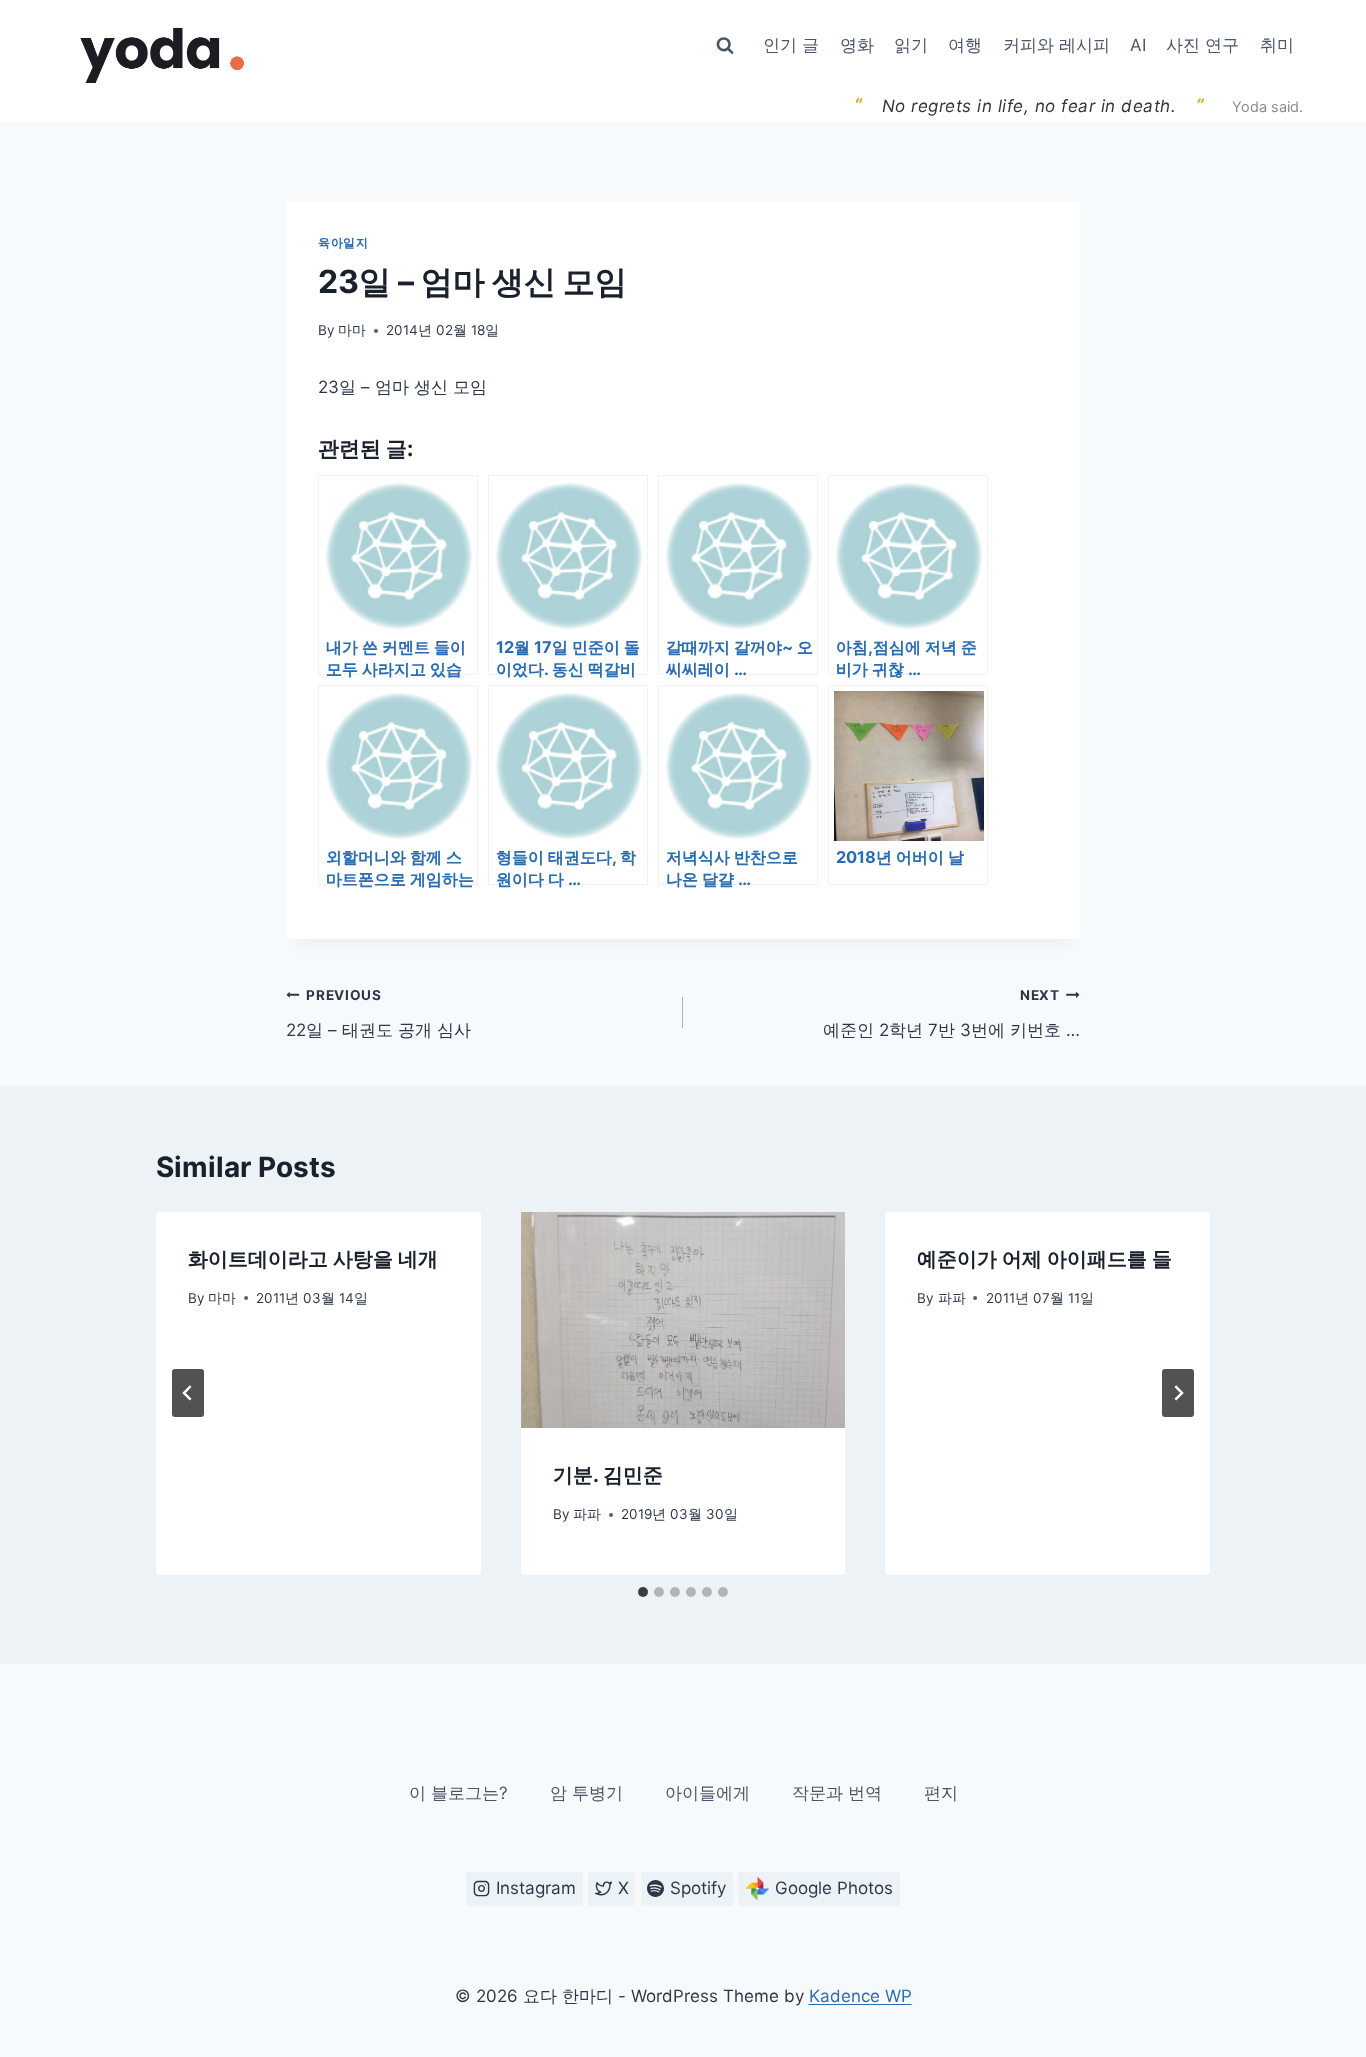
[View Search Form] (725, 46)
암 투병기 (586, 1793)
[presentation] (683, 1320)
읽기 (911, 45)
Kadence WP (860, 1996)
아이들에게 (707, 1793)
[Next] (1178, 1393)
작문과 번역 (837, 1793)
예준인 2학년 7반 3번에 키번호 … (951, 1013)
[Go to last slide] (188, 1393)
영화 (857, 45)
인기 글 (791, 45)
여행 (965, 45)
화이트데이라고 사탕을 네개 (313, 1259)
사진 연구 (1202, 45)
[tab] (643, 1592)
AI (1138, 45)
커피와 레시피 (1056, 45)
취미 (1277, 45)
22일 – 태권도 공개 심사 (378, 1013)
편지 (941, 1793)
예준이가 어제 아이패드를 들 (1044, 1259)
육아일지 (343, 242)
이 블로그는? (458, 1793)
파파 (587, 1514)
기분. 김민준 (608, 1475)
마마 (352, 330)
